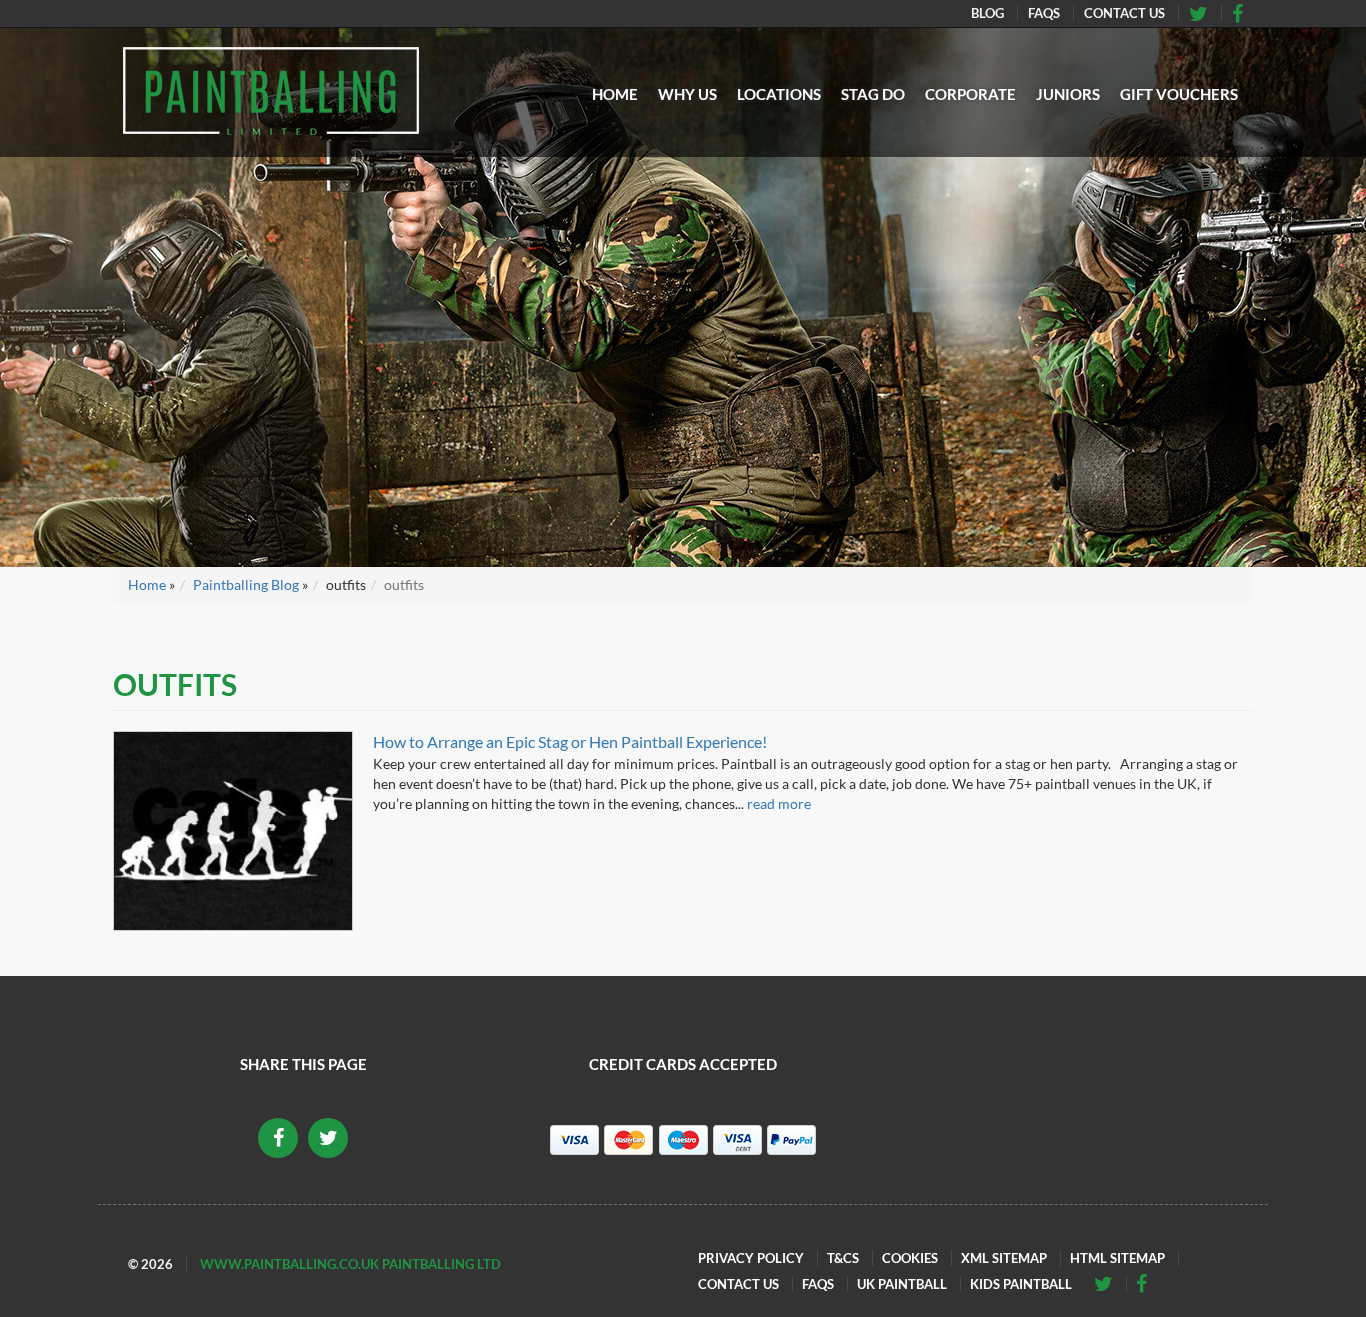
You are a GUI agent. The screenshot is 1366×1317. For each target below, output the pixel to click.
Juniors (1068, 94)
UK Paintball (902, 1284)
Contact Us (1124, 13)
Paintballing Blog (246, 584)
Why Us (687, 94)
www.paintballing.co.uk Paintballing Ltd (350, 1264)
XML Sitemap (1004, 1258)
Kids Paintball (1021, 1284)
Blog (987, 13)
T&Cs (843, 1258)
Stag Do (873, 94)
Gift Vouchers (1179, 94)
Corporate (970, 94)
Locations (779, 94)
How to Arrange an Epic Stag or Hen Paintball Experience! (570, 741)
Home (615, 94)
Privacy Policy (751, 1258)
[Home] (271, 91)
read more (779, 803)
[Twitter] (1244, 13)
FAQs (1044, 13)
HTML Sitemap (1117, 1258)
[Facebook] (1205, 13)
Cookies (910, 1258)
